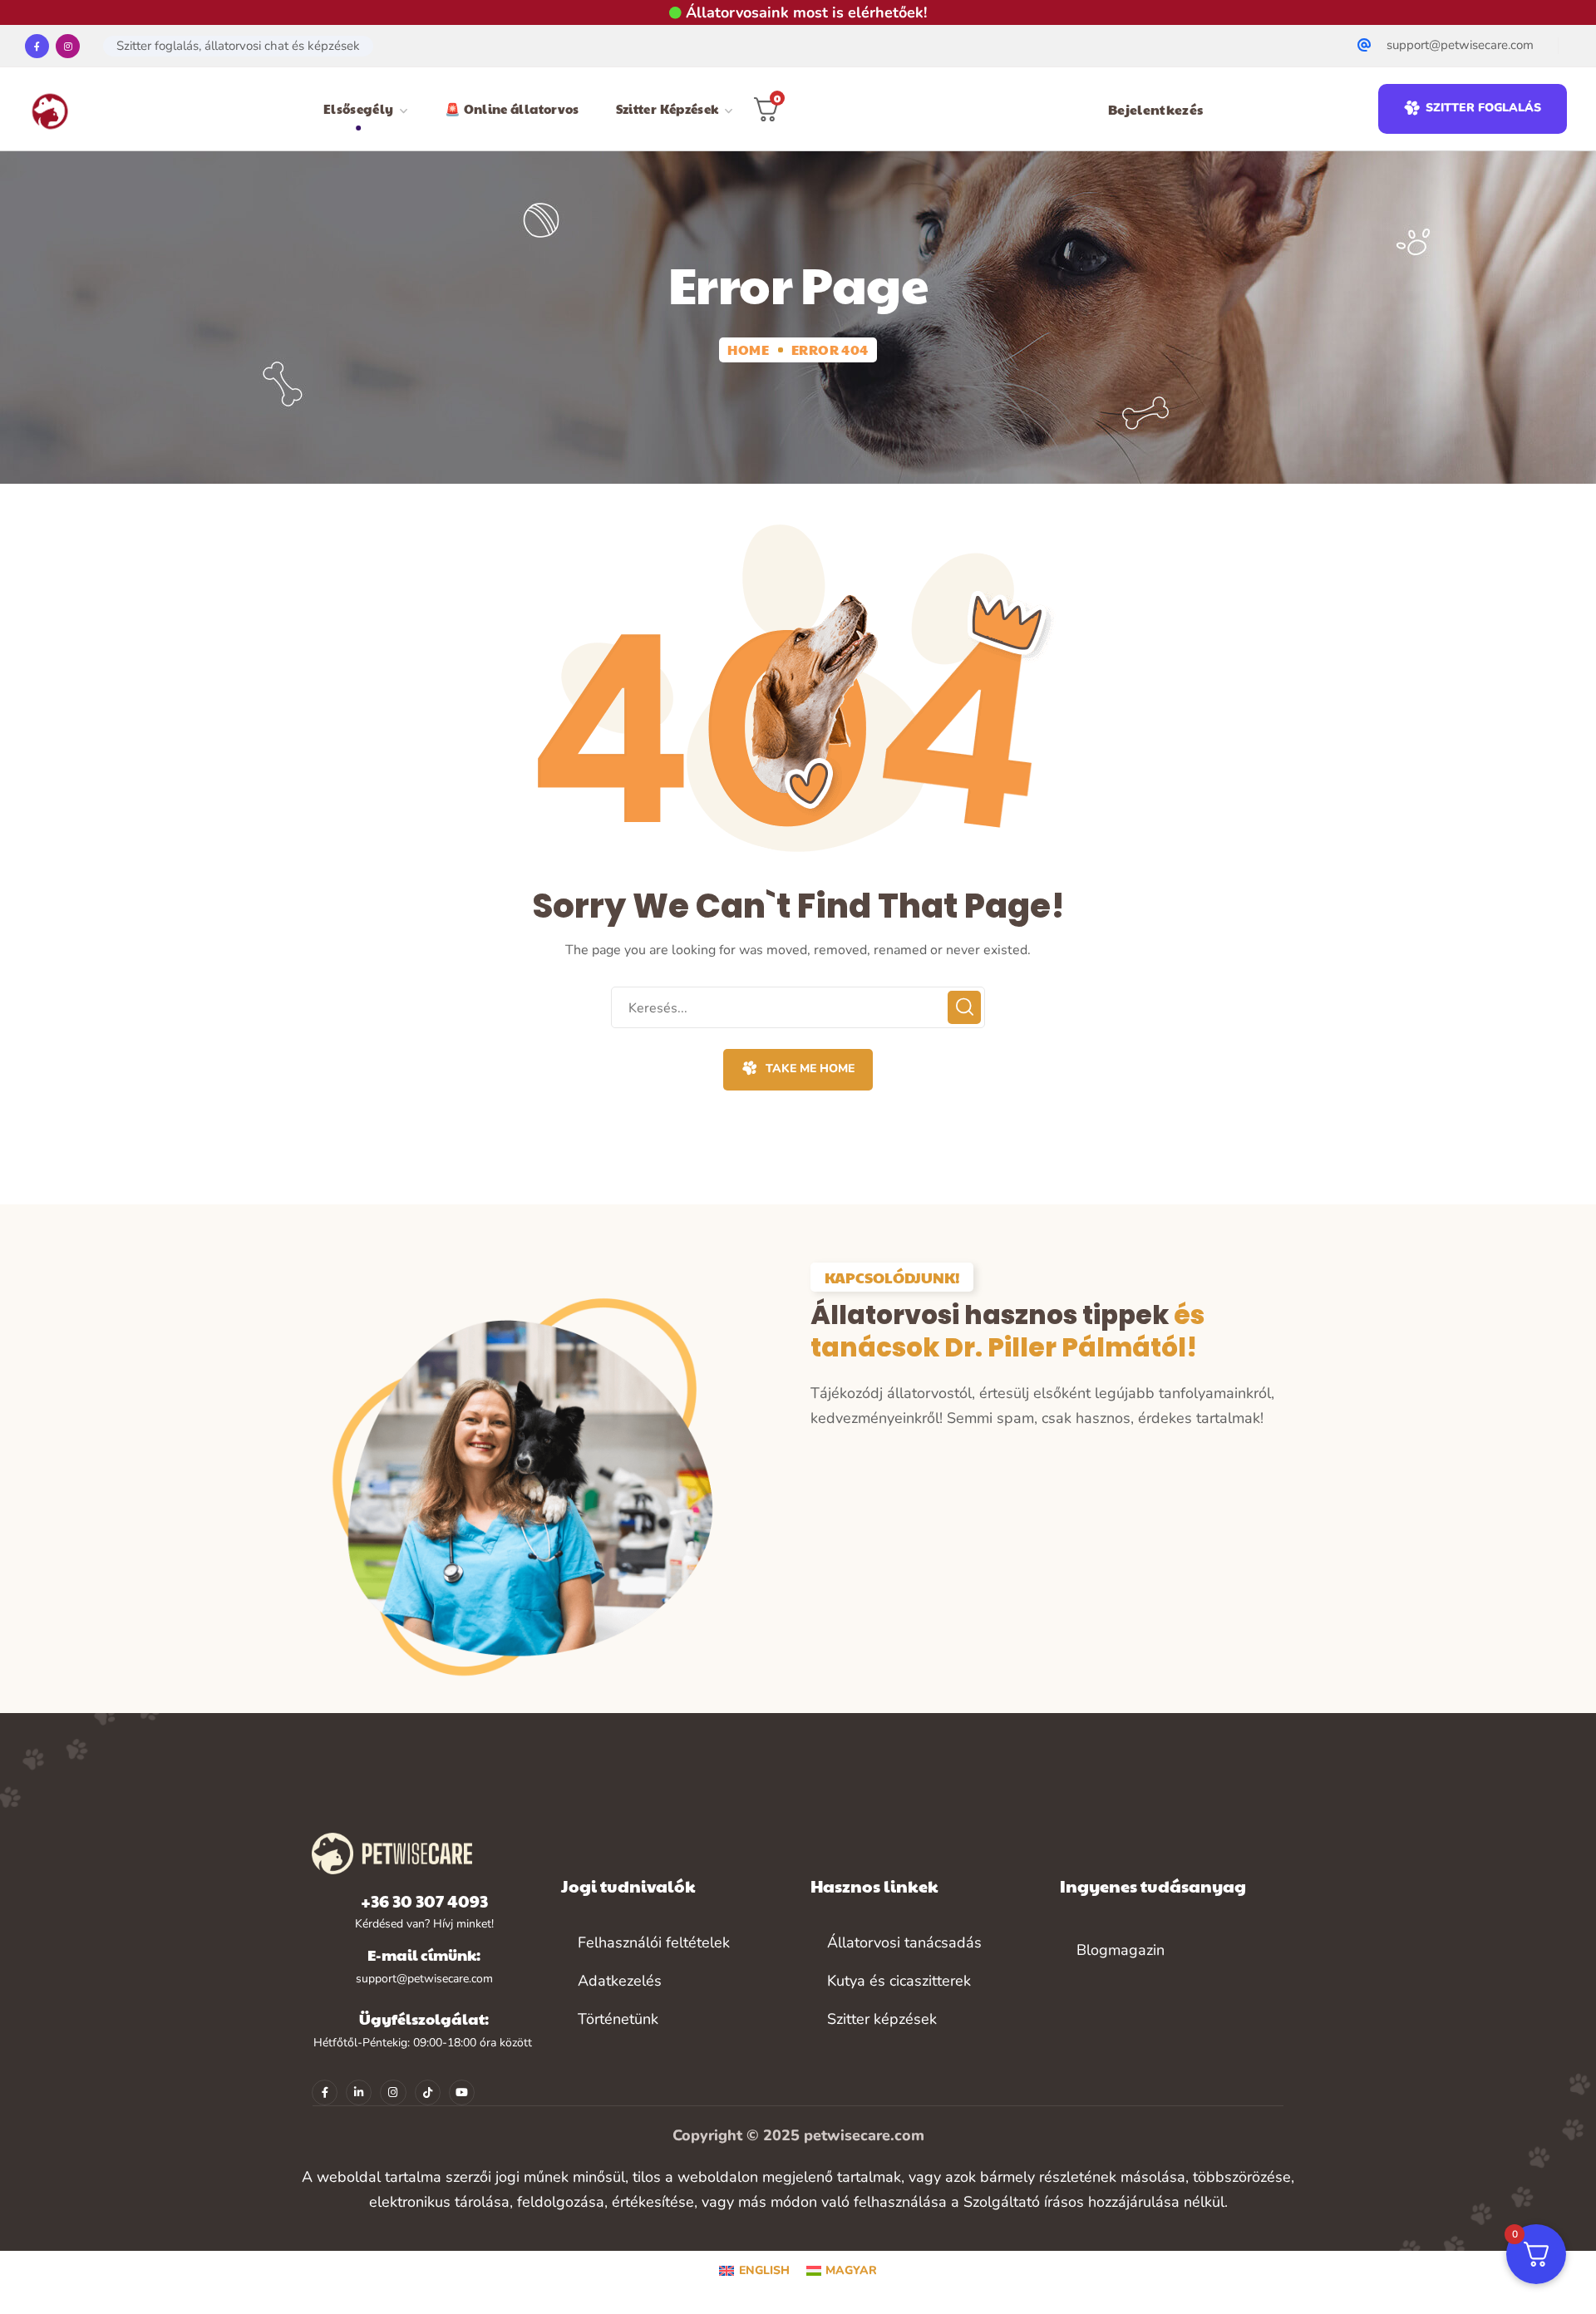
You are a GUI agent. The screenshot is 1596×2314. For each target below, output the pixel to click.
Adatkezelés (620, 1981)
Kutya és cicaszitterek (899, 1981)
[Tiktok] (428, 2092)
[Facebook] (37, 46)
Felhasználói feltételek (654, 1942)
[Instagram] (68, 46)
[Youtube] (462, 2092)
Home (748, 350)
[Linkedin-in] (359, 2092)
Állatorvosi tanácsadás (904, 1942)
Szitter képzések (882, 2019)
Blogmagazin (1121, 1950)
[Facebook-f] (325, 2092)
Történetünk (618, 2019)
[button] (1473, 109)
